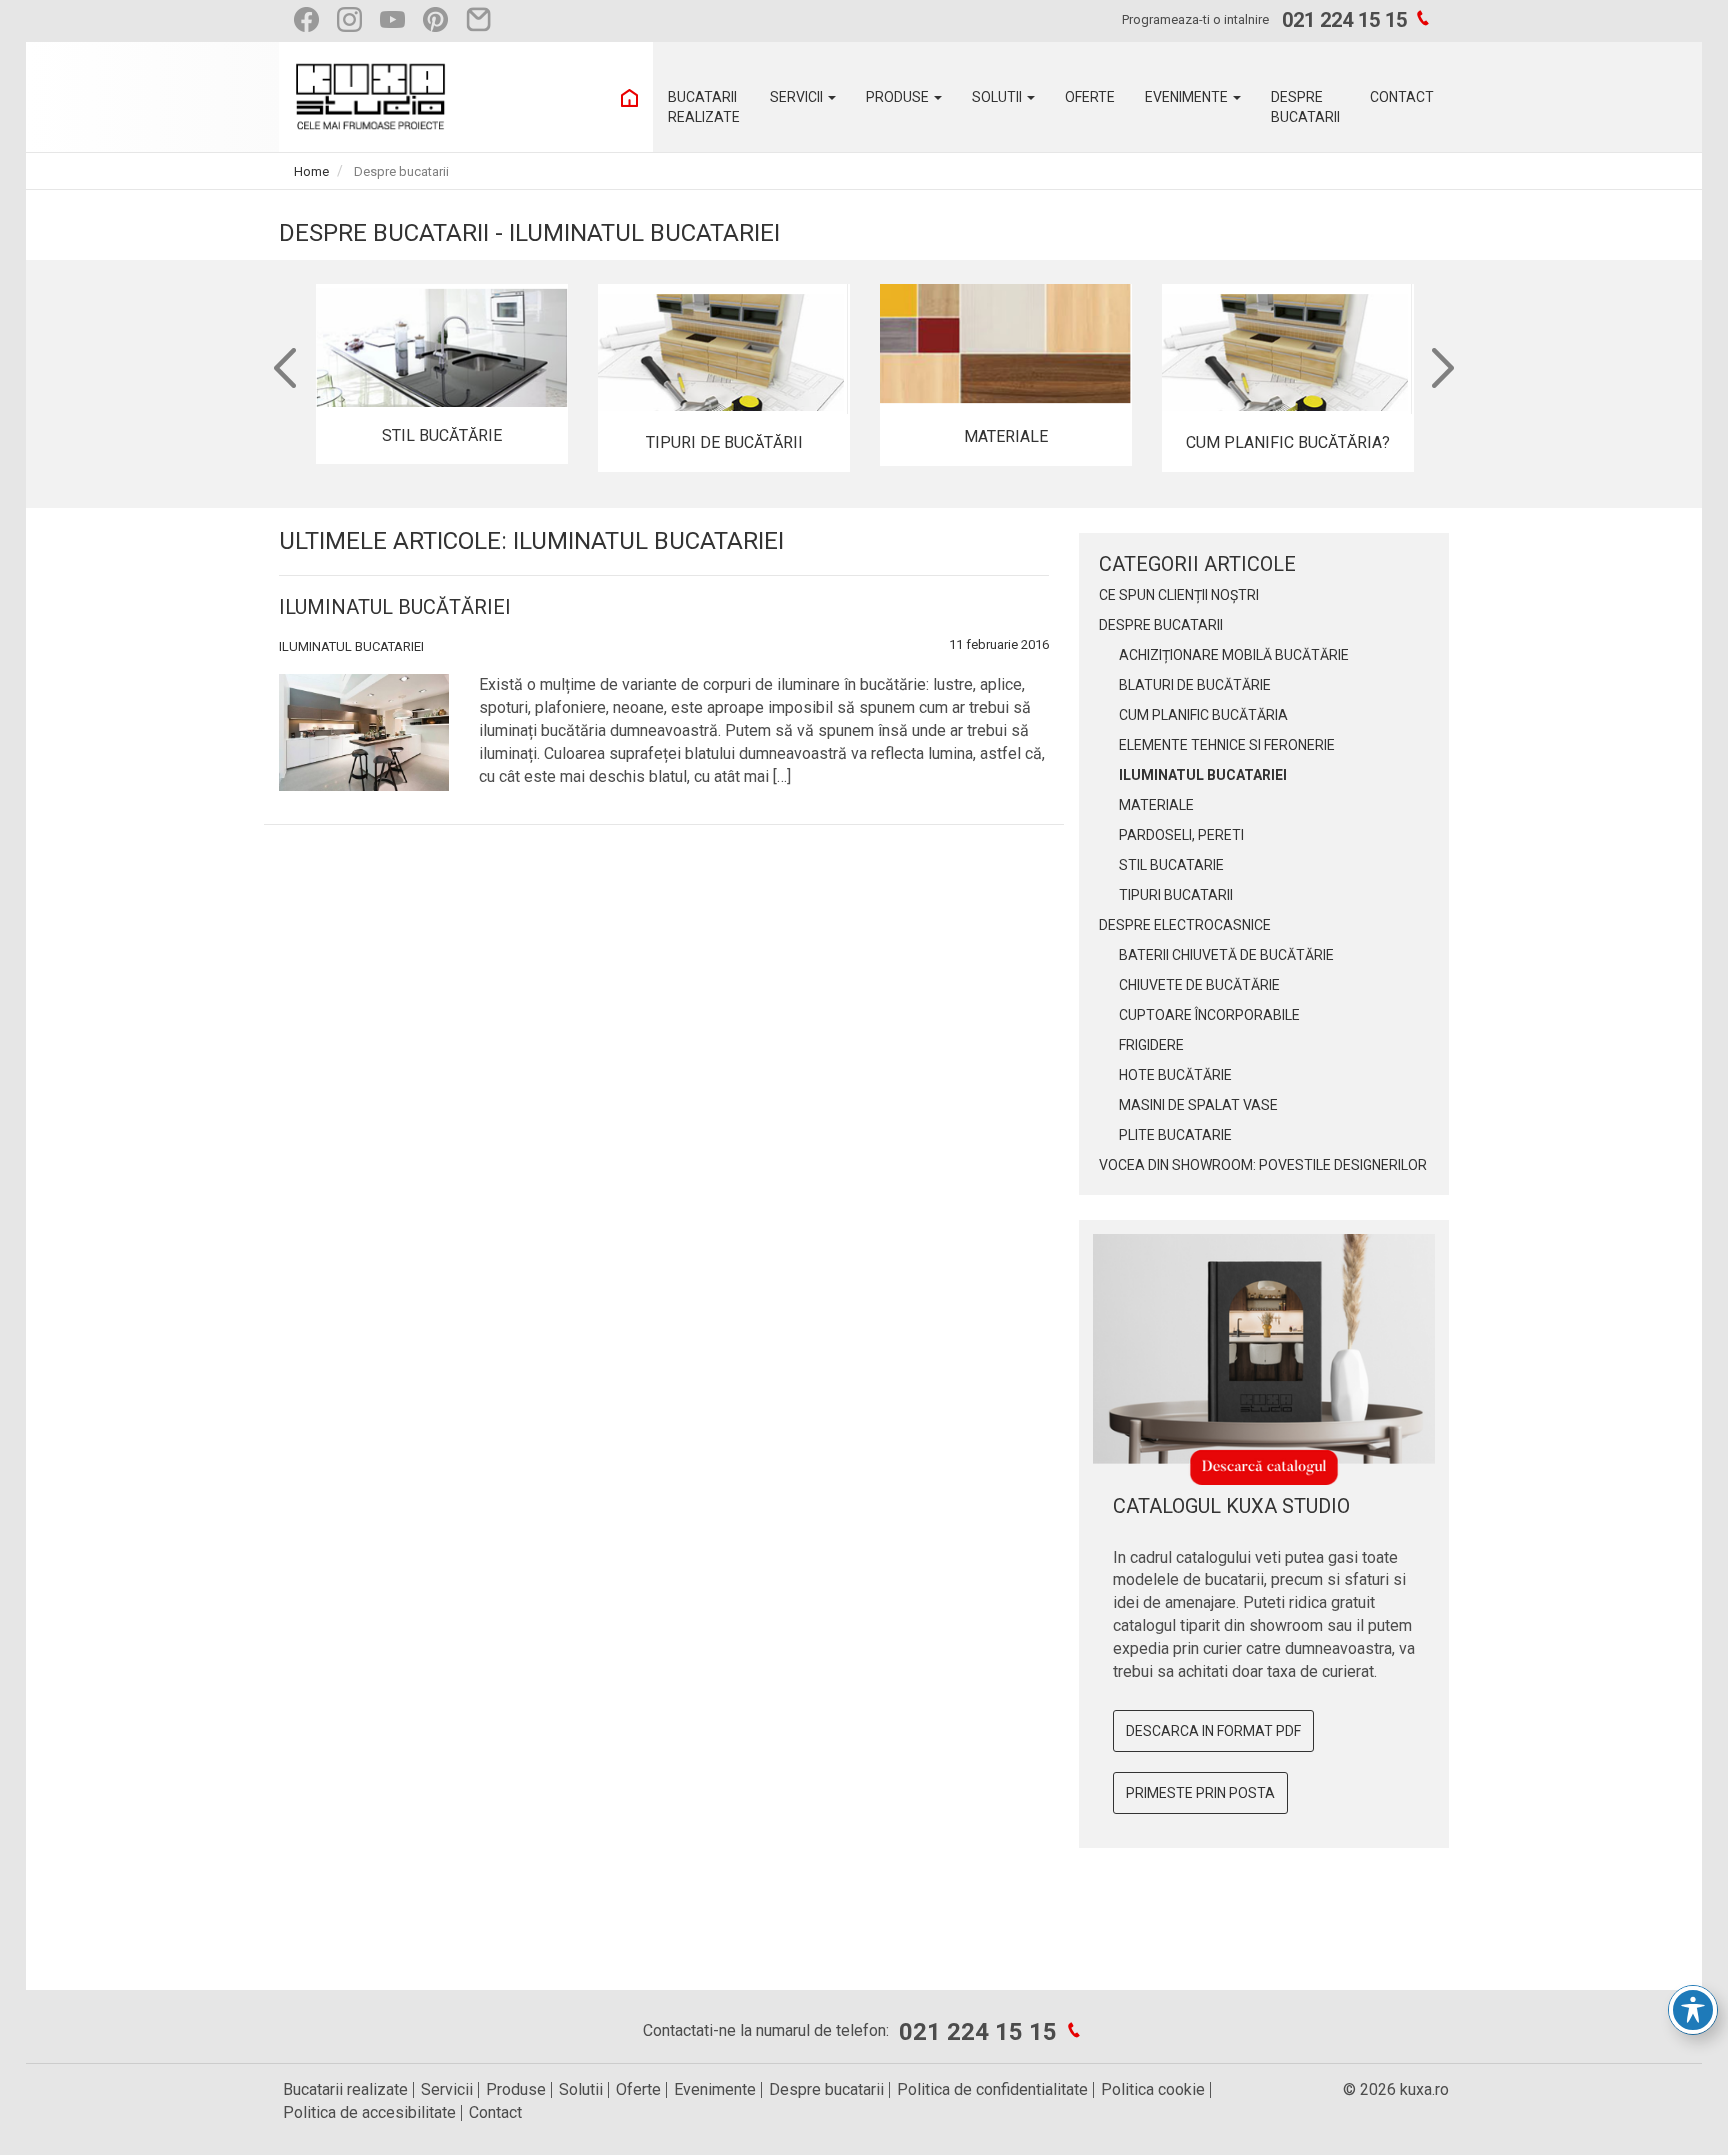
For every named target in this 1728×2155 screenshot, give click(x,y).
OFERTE (1090, 97)
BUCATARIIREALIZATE (704, 107)
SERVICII (798, 97)
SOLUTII (998, 97)
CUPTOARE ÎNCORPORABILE (1209, 1015)
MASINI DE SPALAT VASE (1198, 1105)
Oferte (638, 2089)
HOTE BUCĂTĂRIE (1175, 1075)
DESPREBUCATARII (1305, 107)
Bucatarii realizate (345, 2089)
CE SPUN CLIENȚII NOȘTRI (1179, 595)
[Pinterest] (440, 20)
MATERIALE (1156, 805)
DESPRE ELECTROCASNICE (1185, 925)
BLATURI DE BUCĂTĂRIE (1195, 685)
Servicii (447, 2089)
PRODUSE (899, 97)
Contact (495, 2112)
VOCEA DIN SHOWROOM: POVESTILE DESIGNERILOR (1263, 1165)
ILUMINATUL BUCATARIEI (351, 646)
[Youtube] (397, 20)
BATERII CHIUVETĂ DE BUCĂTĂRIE (1226, 955)
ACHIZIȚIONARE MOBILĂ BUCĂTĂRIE (1234, 655)
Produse (516, 2089)
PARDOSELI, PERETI (1181, 835)
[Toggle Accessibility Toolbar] (1693, 2010)
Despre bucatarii (826, 2089)
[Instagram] (354, 20)
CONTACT (1402, 97)
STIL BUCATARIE (1171, 865)
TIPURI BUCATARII (1176, 895)
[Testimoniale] (483, 20)
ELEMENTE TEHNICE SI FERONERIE (1227, 745)
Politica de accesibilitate (369, 2112)
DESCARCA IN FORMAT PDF (1213, 1731)
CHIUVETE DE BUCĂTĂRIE (1199, 985)
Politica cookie (1153, 2089)
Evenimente (715, 2089)
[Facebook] (311, 20)
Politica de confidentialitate (992, 2089)
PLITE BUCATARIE (1175, 1135)
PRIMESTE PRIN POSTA (1200, 1793)
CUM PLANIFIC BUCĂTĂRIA (1203, 715)
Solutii (581, 2089)
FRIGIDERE (1151, 1045)
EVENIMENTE (1188, 97)
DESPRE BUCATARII (1161, 625)
